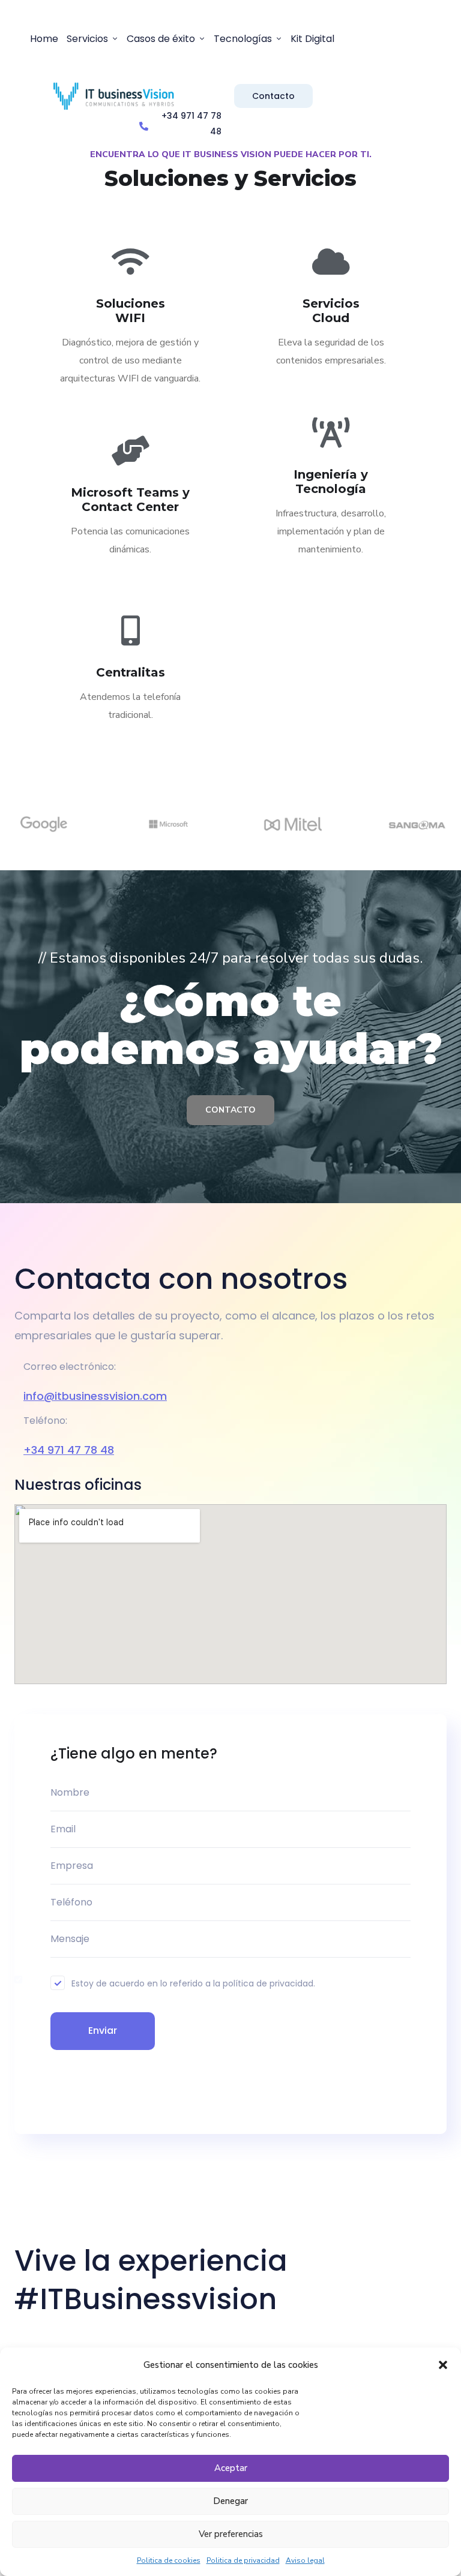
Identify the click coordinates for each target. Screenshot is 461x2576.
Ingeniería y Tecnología (331, 482)
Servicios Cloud (331, 311)
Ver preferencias (231, 2534)
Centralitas (131, 672)
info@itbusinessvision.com (95, 1396)
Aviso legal (305, 2560)
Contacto (273, 96)
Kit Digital (312, 39)
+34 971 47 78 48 (69, 1450)
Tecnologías (243, 39)
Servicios (87, 39)
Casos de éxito (161, 39)
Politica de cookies (169, 2560)
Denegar (230, 2501)
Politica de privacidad (243, 2560)
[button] (443, 2365)
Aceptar (231, 2468)
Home (44, 39)
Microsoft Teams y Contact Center (130, 500)
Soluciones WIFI (131, 311)
